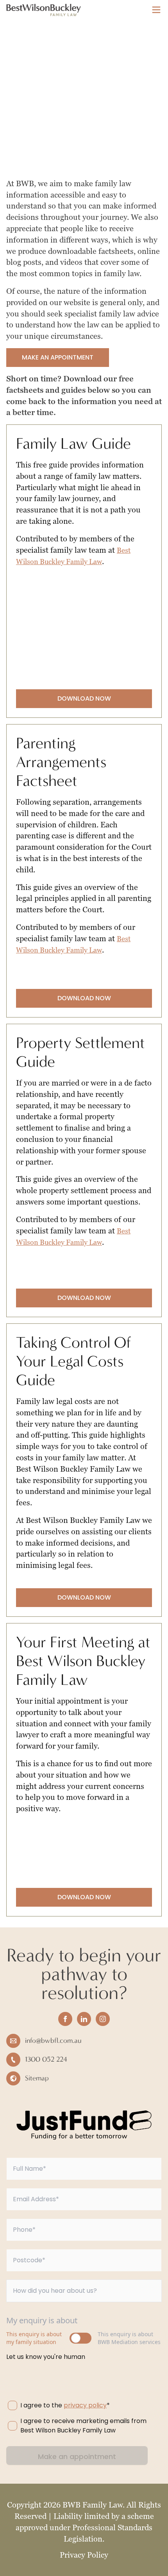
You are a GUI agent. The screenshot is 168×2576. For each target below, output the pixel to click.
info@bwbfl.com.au (53, 2041)
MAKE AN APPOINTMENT (58, 357)
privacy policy (85, 2405)
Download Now (84, 698)
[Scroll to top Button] (157, 2565)
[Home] (44, 10)
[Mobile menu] (156, 10)
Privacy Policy (84, 2555)
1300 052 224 (46, 2059)
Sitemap (37, 2078)
